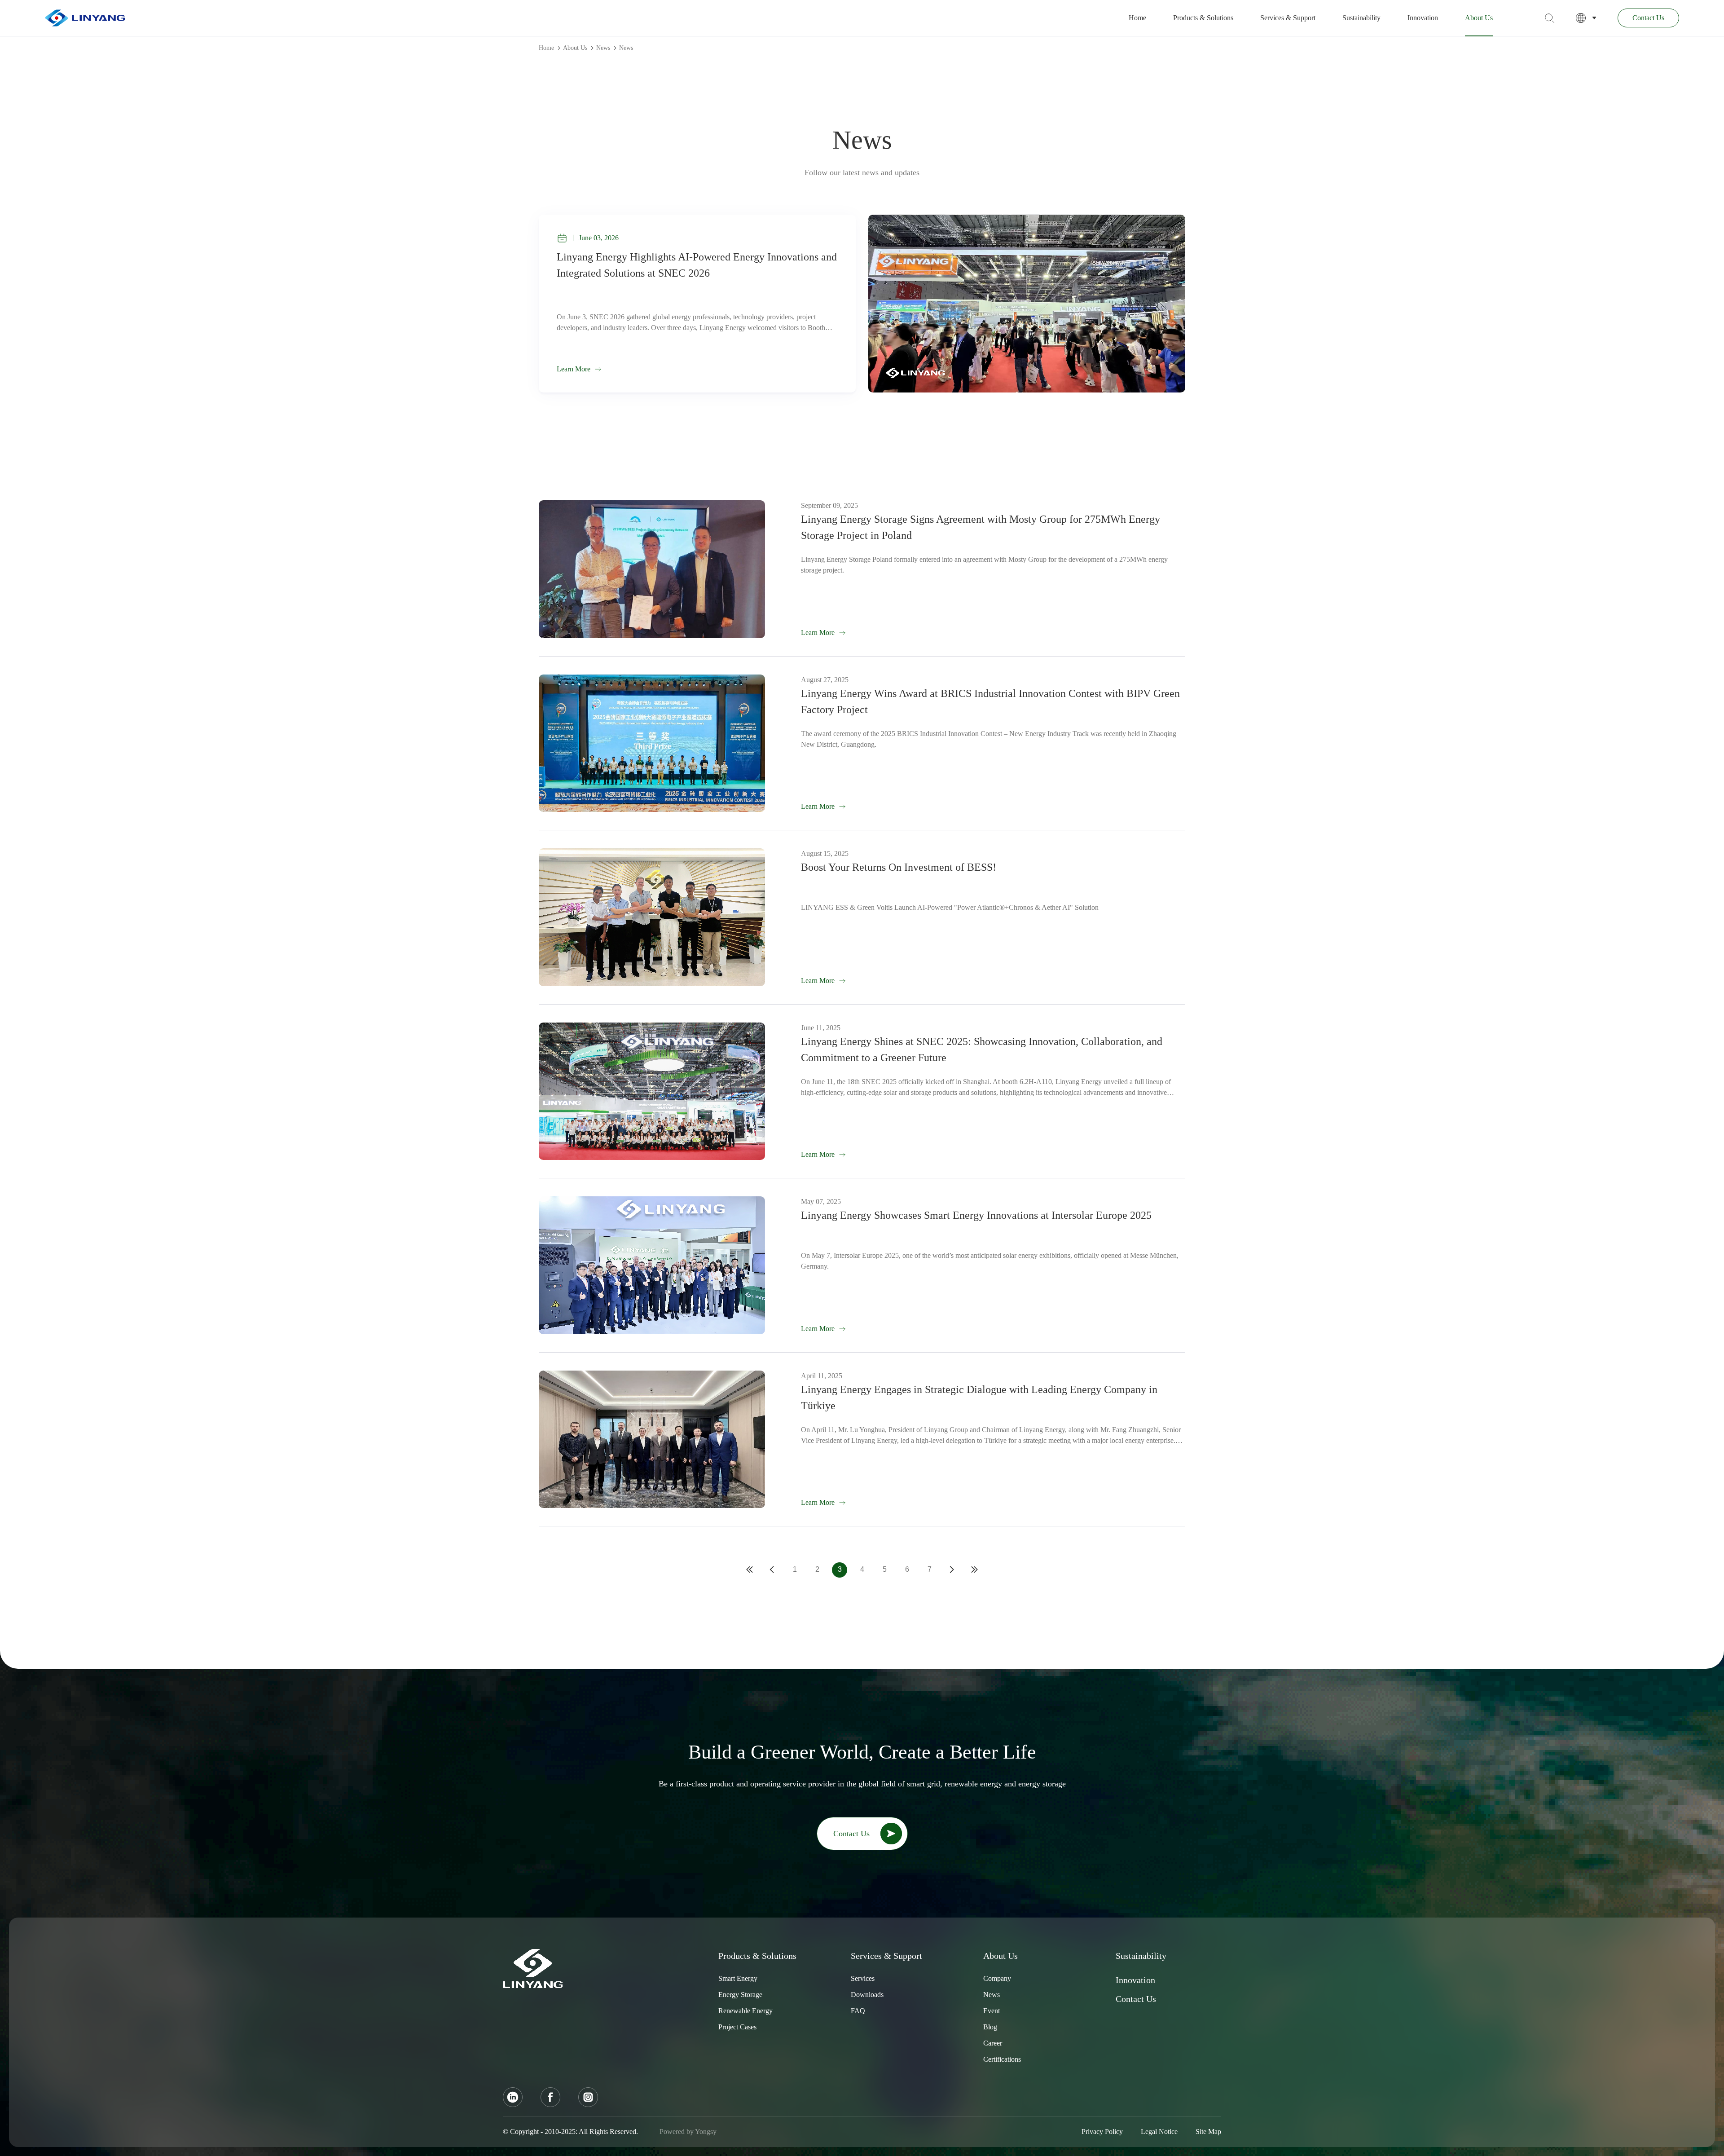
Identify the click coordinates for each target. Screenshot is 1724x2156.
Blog (990, 2027)
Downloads (867, 1995)
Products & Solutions (1203, 18)
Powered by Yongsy (688, 2132)
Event (992, 2011)
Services (863, 1978)
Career (993, 2043)
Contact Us (1648, 18)
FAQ (858, 2011)
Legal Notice (1159, 2132)
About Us (1479, 18)
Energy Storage (740, 1995)
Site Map (1208, 2132)
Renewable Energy (745, 2011)
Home (1137, 18)
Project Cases (737, 2027)
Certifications (1002, 2059)
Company (997, 1978)
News (603, 48)
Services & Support (1288, 18)
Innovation (1423, 18)
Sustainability (1361, 18)
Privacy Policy (1102, 2132)
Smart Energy (738, 1978)
